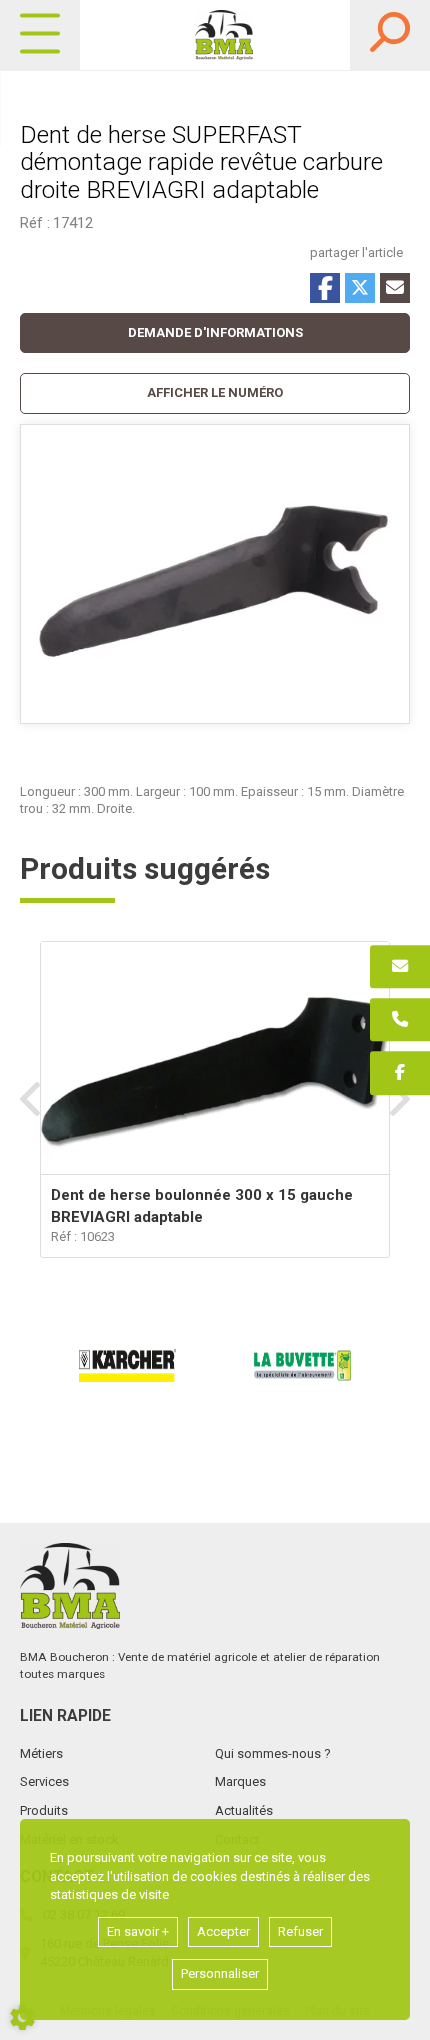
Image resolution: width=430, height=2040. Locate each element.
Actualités (244, 1810)
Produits (44, 1810)
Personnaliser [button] (220, 1973)
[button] (215, 393)
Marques (240, 1781)
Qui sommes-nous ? (273, 1753)
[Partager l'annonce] (395, 288)
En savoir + (138, 1931)
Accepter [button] (223, 1931)
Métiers (41, 1753)
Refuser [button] (300, 1931)
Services (44, 1781)
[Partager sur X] (360, 288)
